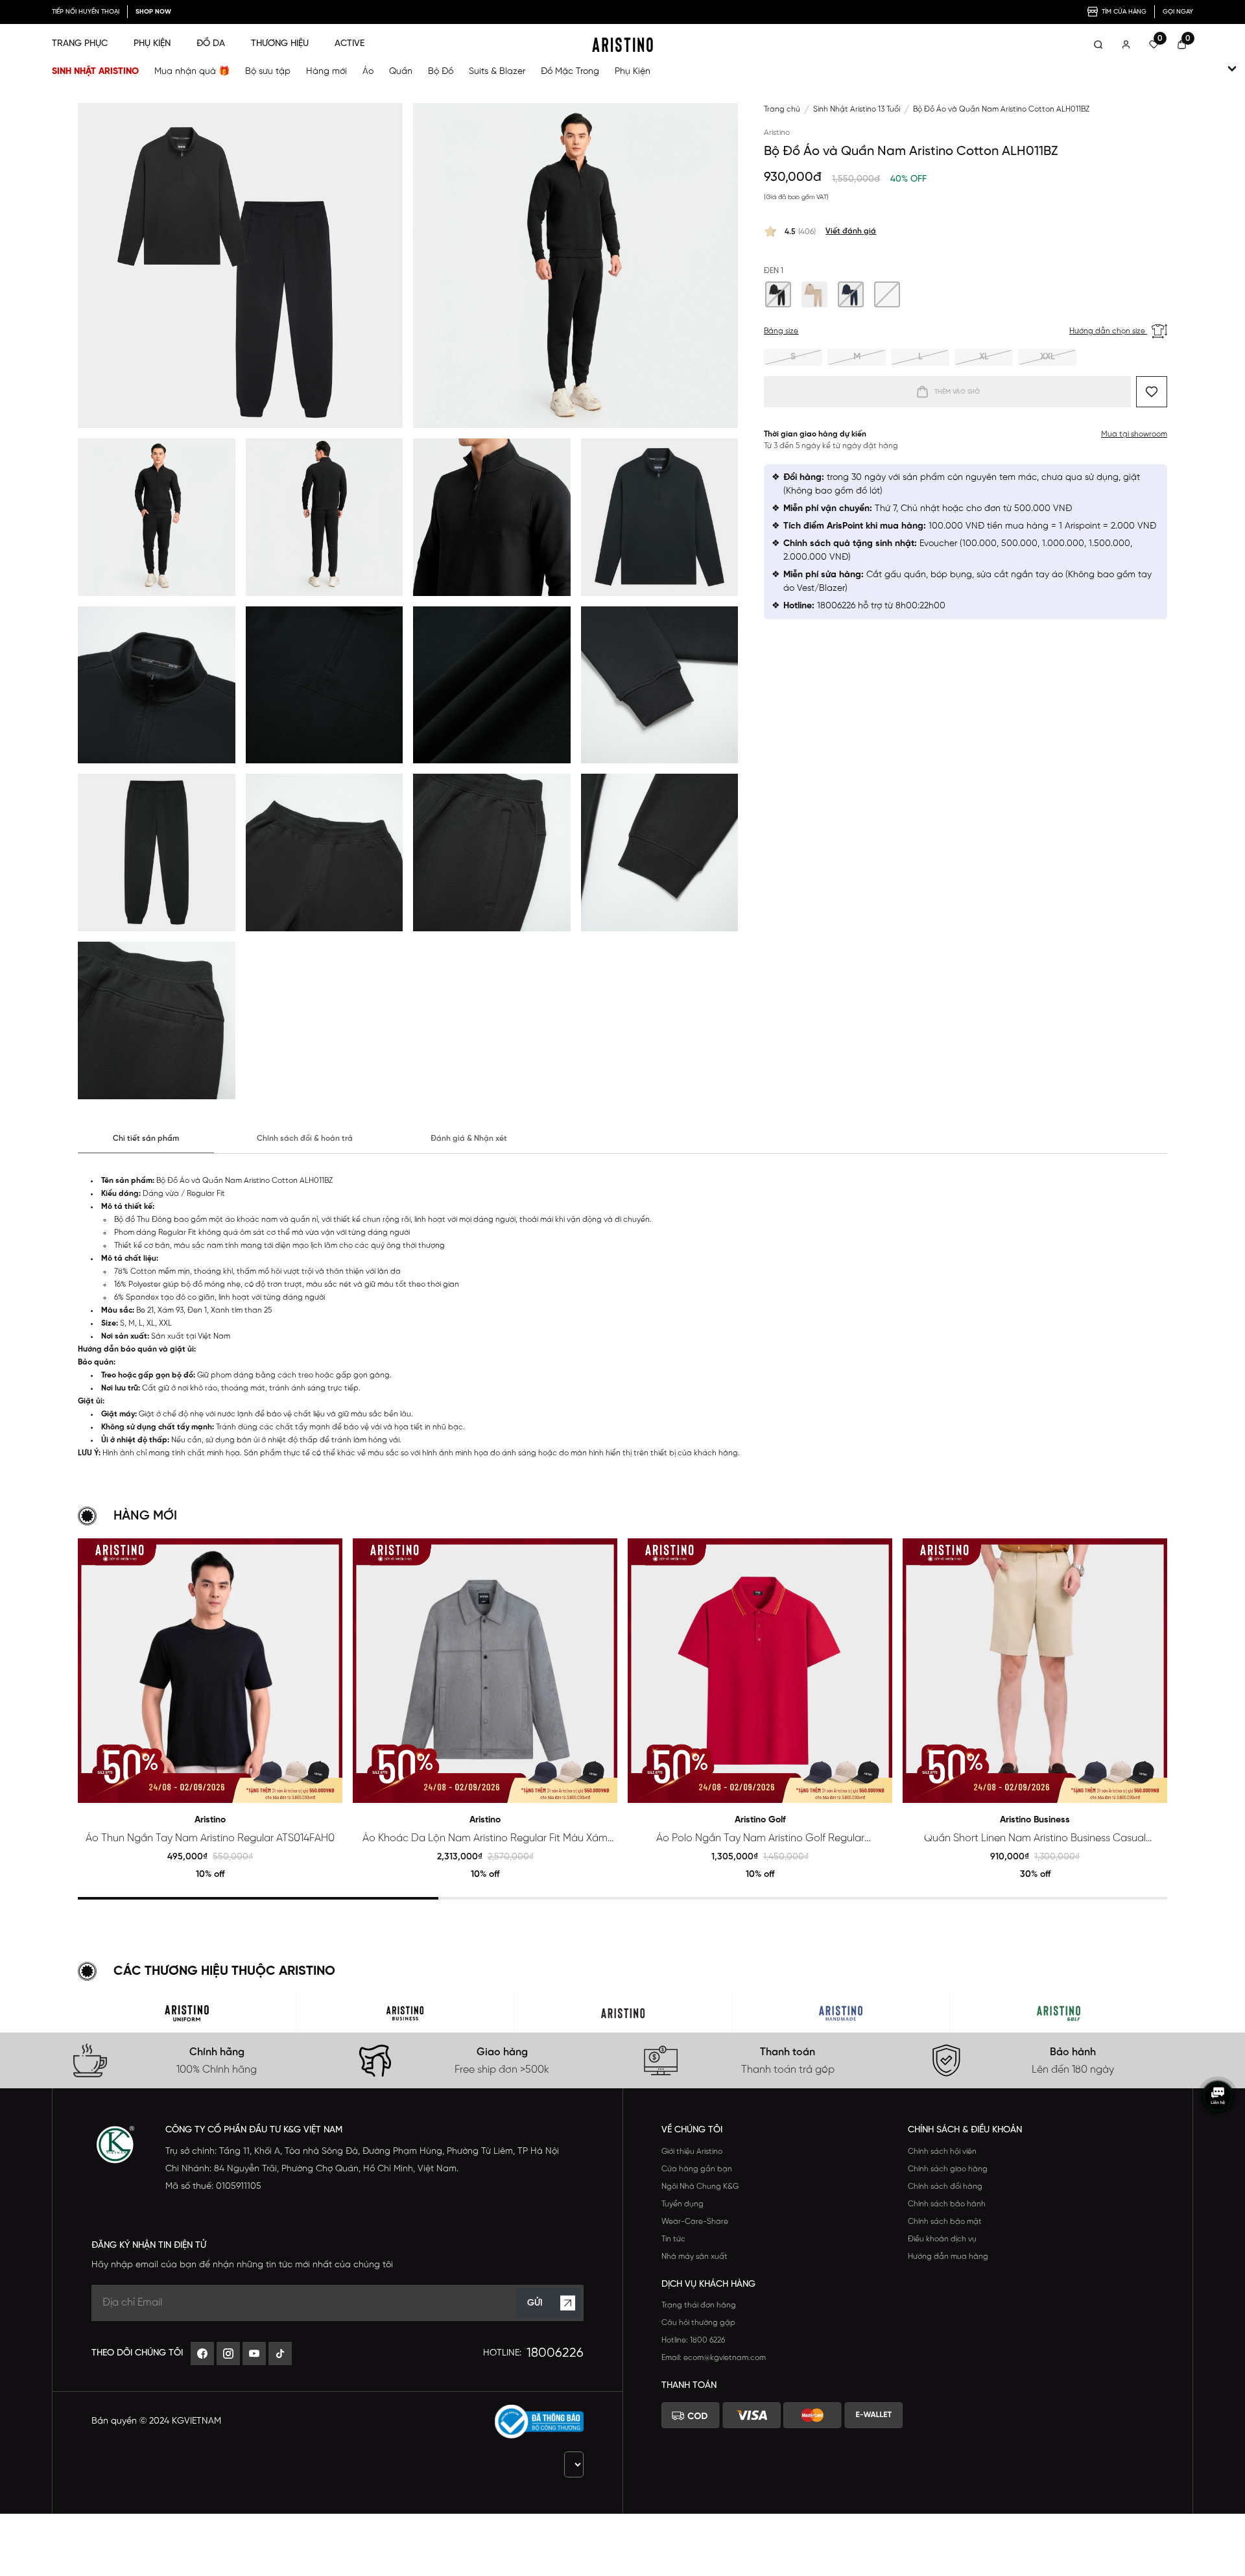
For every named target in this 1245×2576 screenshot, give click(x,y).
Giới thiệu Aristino (692, 2152)
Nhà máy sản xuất (694, 2257)
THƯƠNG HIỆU (280, 44)
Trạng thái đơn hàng (699, 2305)
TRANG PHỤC (80, 44)
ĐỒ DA (211, 44)
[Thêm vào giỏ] (327, 1788)
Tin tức (673, 2239)
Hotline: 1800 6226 (693, 2340)
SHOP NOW (153, 12)
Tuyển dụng (682, 2204)
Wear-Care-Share (695, 2222)
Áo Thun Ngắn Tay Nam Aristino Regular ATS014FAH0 (210, 1838)
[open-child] (1232, 69)
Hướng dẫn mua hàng (948, 2257)
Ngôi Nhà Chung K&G (700, 2187)
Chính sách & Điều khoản (965, 2130)
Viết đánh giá (851, 231)
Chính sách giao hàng (948, 2169)
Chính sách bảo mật (945, 2222)
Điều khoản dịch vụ (942, 2239)
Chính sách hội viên (942, 2152)
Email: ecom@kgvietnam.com (714, 2358)
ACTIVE (350, 44)
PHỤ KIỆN (152, 44)
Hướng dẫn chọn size (1108, 331)
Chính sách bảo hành (947, 2204)
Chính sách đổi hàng (945, 2187)
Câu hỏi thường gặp (698, 2323)
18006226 (555, 2353)
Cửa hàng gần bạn (697, 2169)
